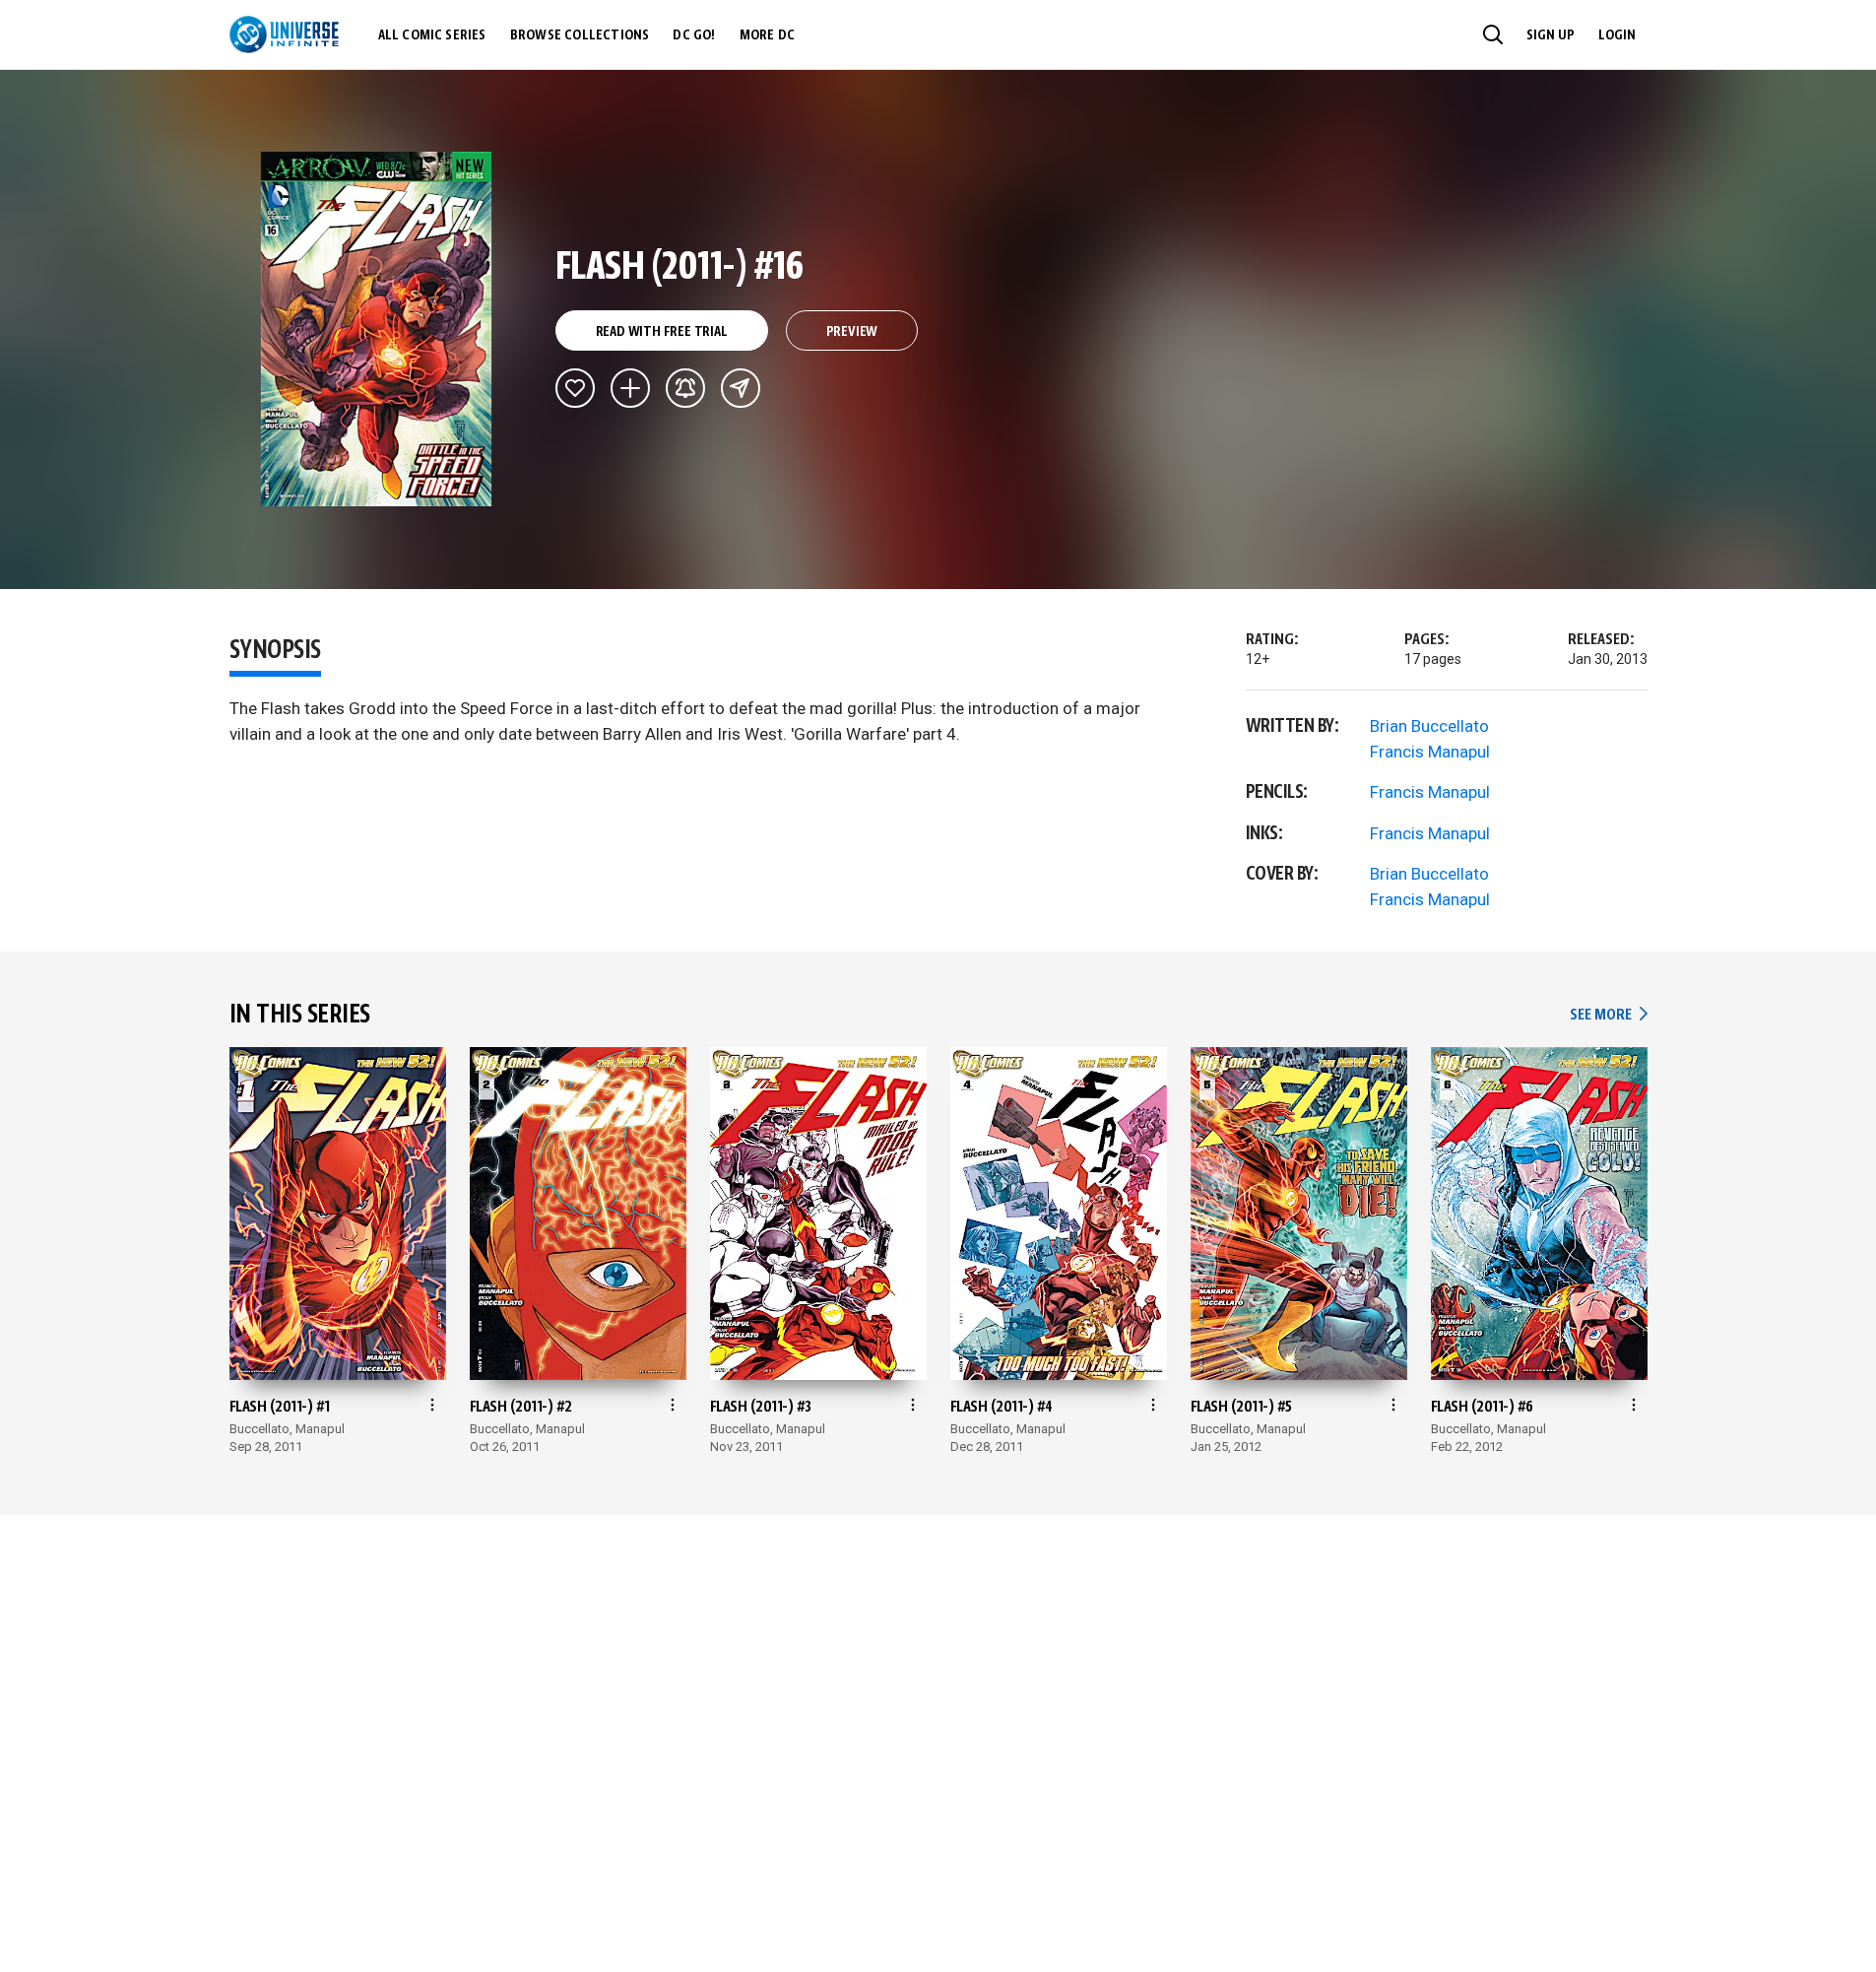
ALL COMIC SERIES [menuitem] (432, 35)
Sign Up (1551, 35)
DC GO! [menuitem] (694, 35)
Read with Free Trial (662, 332)
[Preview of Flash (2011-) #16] (377, 329)
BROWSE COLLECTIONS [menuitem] (580, 35)
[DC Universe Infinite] (284, 34)
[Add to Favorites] (575, 388)
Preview (852, 332)
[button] (1493, 34)
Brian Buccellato (1429, 726)
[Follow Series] (685, 388)
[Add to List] (630, 388)
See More (1608, 1015)
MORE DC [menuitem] (767, 35)
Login (1617, 35)
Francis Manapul (1430, 752)
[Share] (741, 388)
